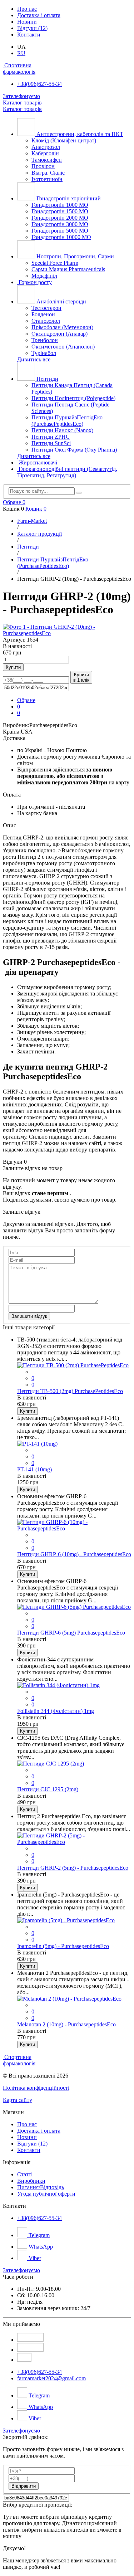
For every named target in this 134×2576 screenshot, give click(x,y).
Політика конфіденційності (36, 2088)
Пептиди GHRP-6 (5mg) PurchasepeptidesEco (71, 1633)
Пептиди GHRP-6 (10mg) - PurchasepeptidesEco (74, 1554)
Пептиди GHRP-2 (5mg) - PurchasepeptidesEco (73, 1868)
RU (21, 53)
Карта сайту (18, 2100)
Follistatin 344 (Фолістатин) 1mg (56, 1711)
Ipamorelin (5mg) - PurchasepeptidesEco (63, 1946)
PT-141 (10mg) (34, 1469)
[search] (79, 493)
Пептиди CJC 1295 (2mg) (48, 1789)
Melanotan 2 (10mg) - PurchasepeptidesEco (66, 2024)
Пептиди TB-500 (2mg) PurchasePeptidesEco (70, 1391)
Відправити (24, 2486)
